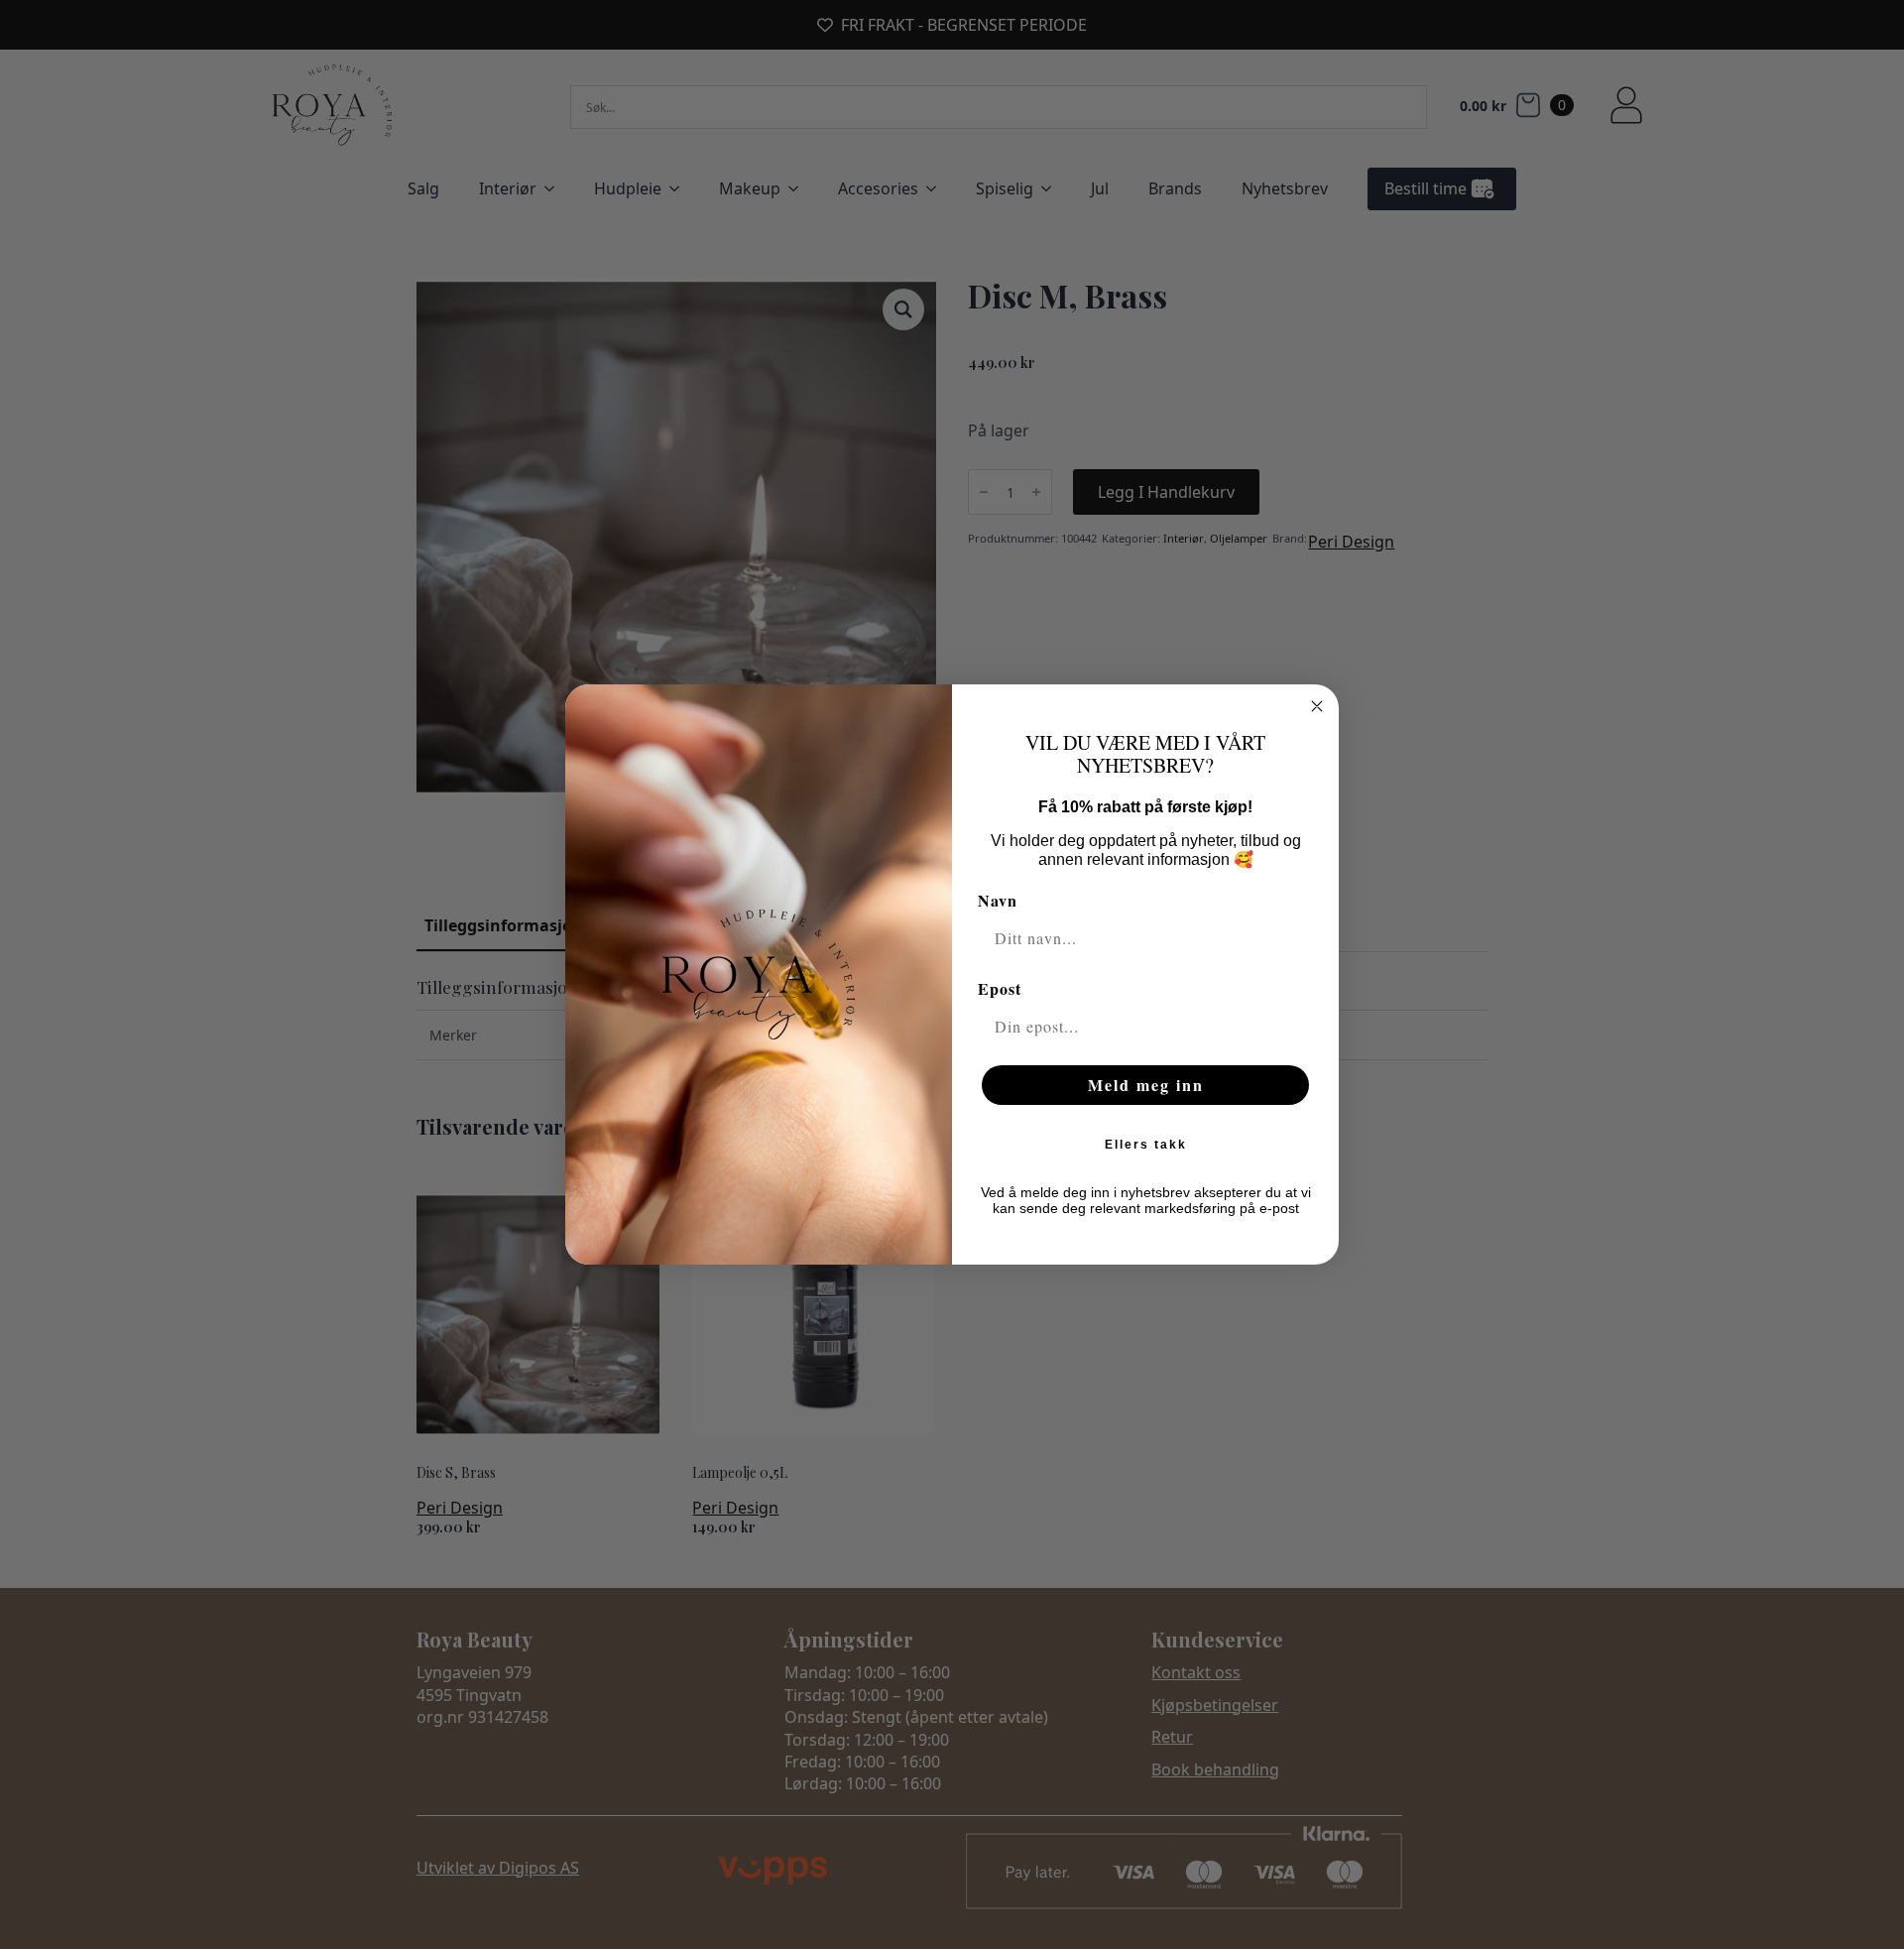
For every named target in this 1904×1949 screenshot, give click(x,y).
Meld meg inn (1146, 1085)
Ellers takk (1146, 1145)
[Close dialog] (1317, 706)
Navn (998, 900)
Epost (1000, 988)
